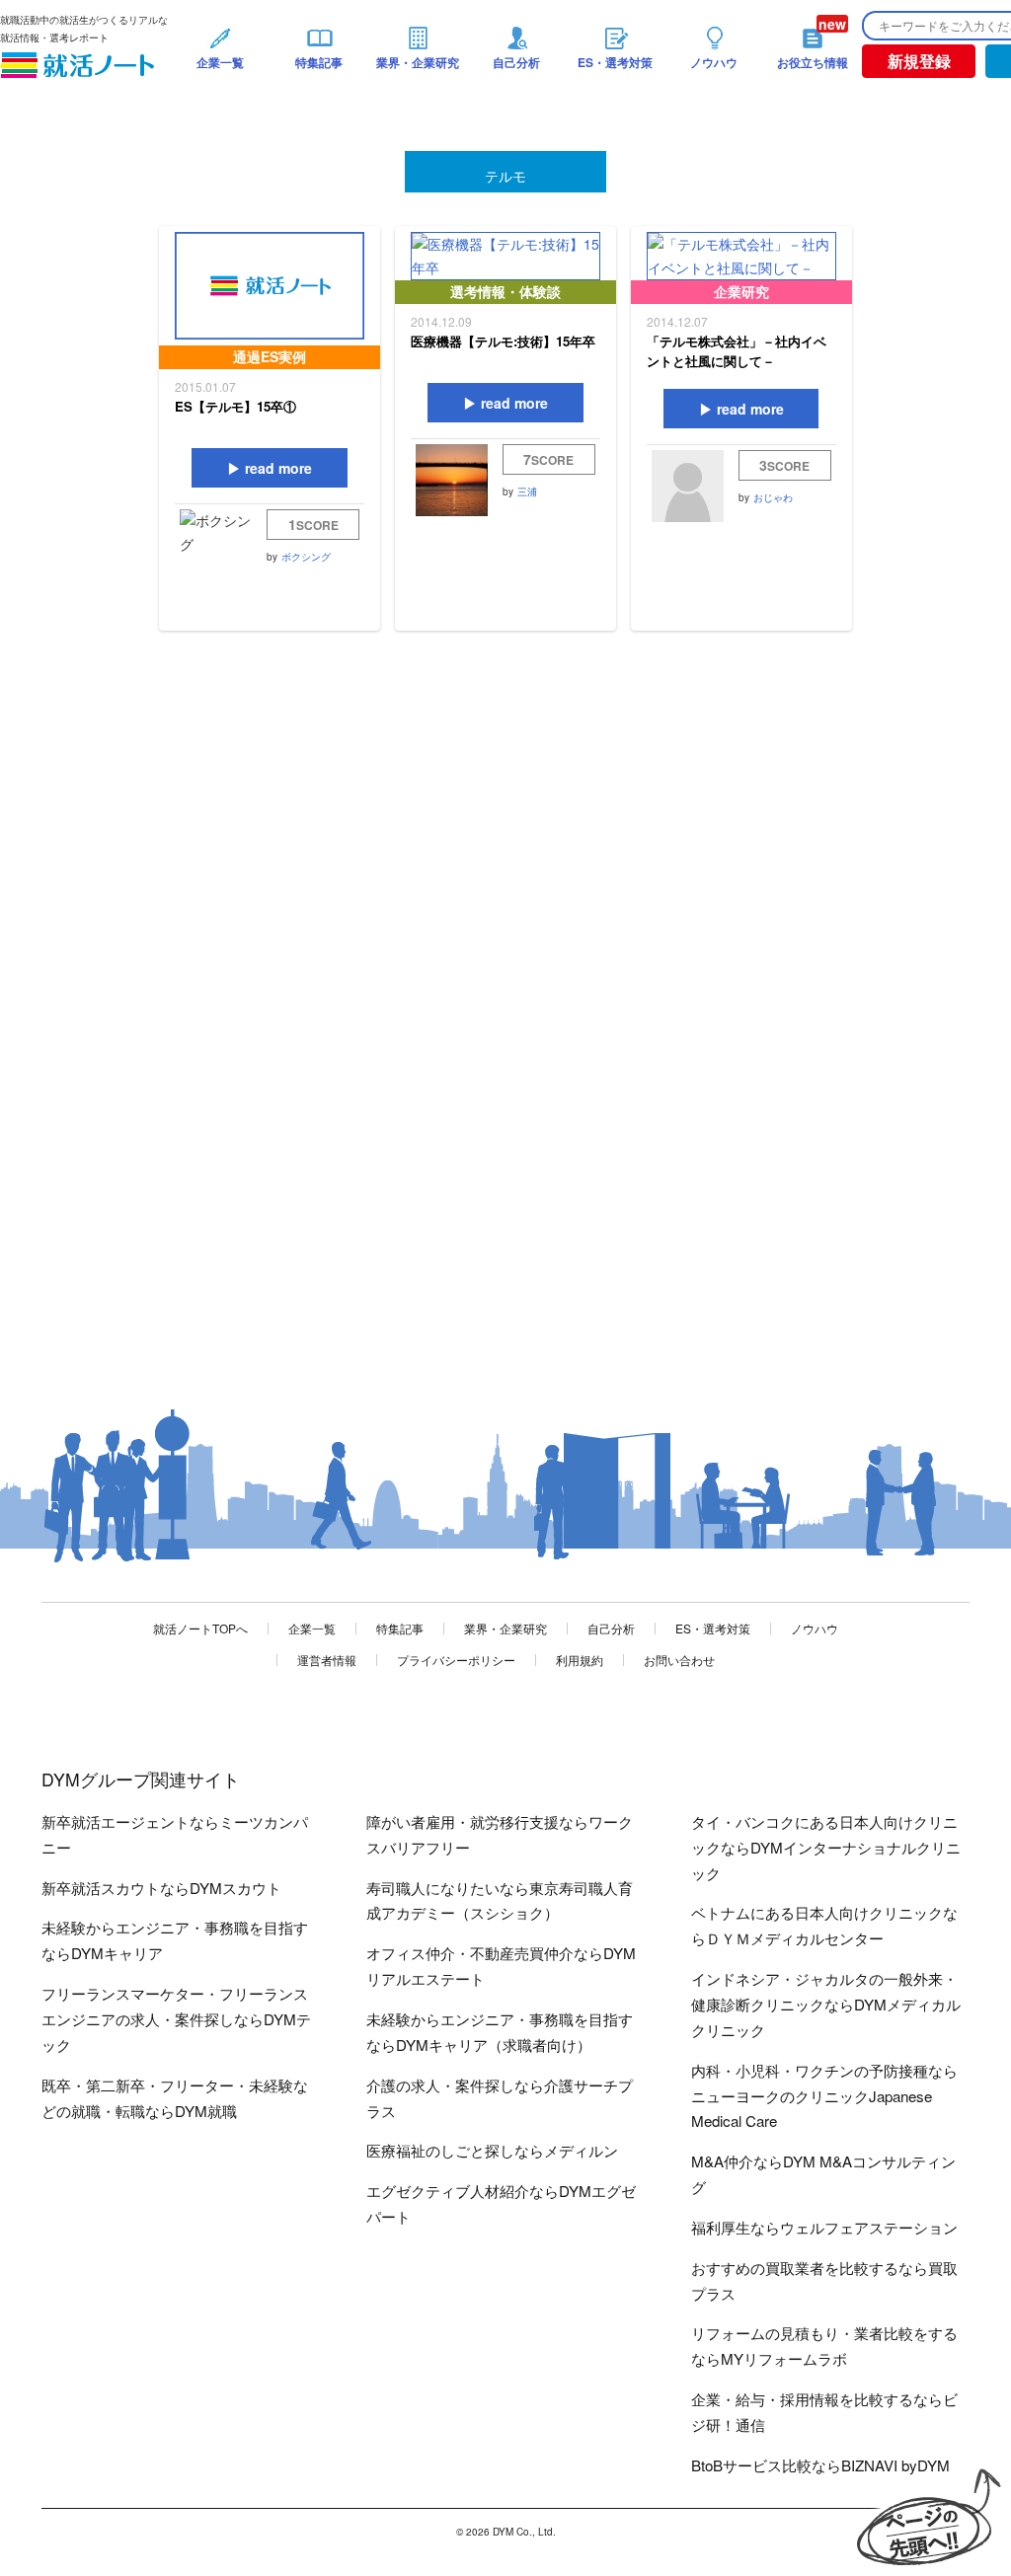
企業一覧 (312, 1628)
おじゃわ (773, 497)
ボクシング (306, 557)
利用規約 (580, 1660)
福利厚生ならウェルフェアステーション (824, 2227)
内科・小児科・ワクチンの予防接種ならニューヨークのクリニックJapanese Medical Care (824, 2096)
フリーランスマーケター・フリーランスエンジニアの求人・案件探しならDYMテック (176, 2019)
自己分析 (611, 1628)
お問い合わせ (679, 1660)
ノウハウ (815, 1628)
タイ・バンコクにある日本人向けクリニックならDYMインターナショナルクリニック (826, 1847)
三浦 (527, 492)
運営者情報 (327, 1660)
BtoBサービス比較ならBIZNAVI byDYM (820, 2465)
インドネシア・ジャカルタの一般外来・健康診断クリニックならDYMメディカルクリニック (826, 2004)
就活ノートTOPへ (200, 1628)
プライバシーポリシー (456, 1660)
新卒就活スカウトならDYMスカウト (161, 1888)
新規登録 (919, 61)
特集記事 (400, 1628)
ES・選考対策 (713, 1628)
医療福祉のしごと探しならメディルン (492, 2150)
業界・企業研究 (505, 1628)
